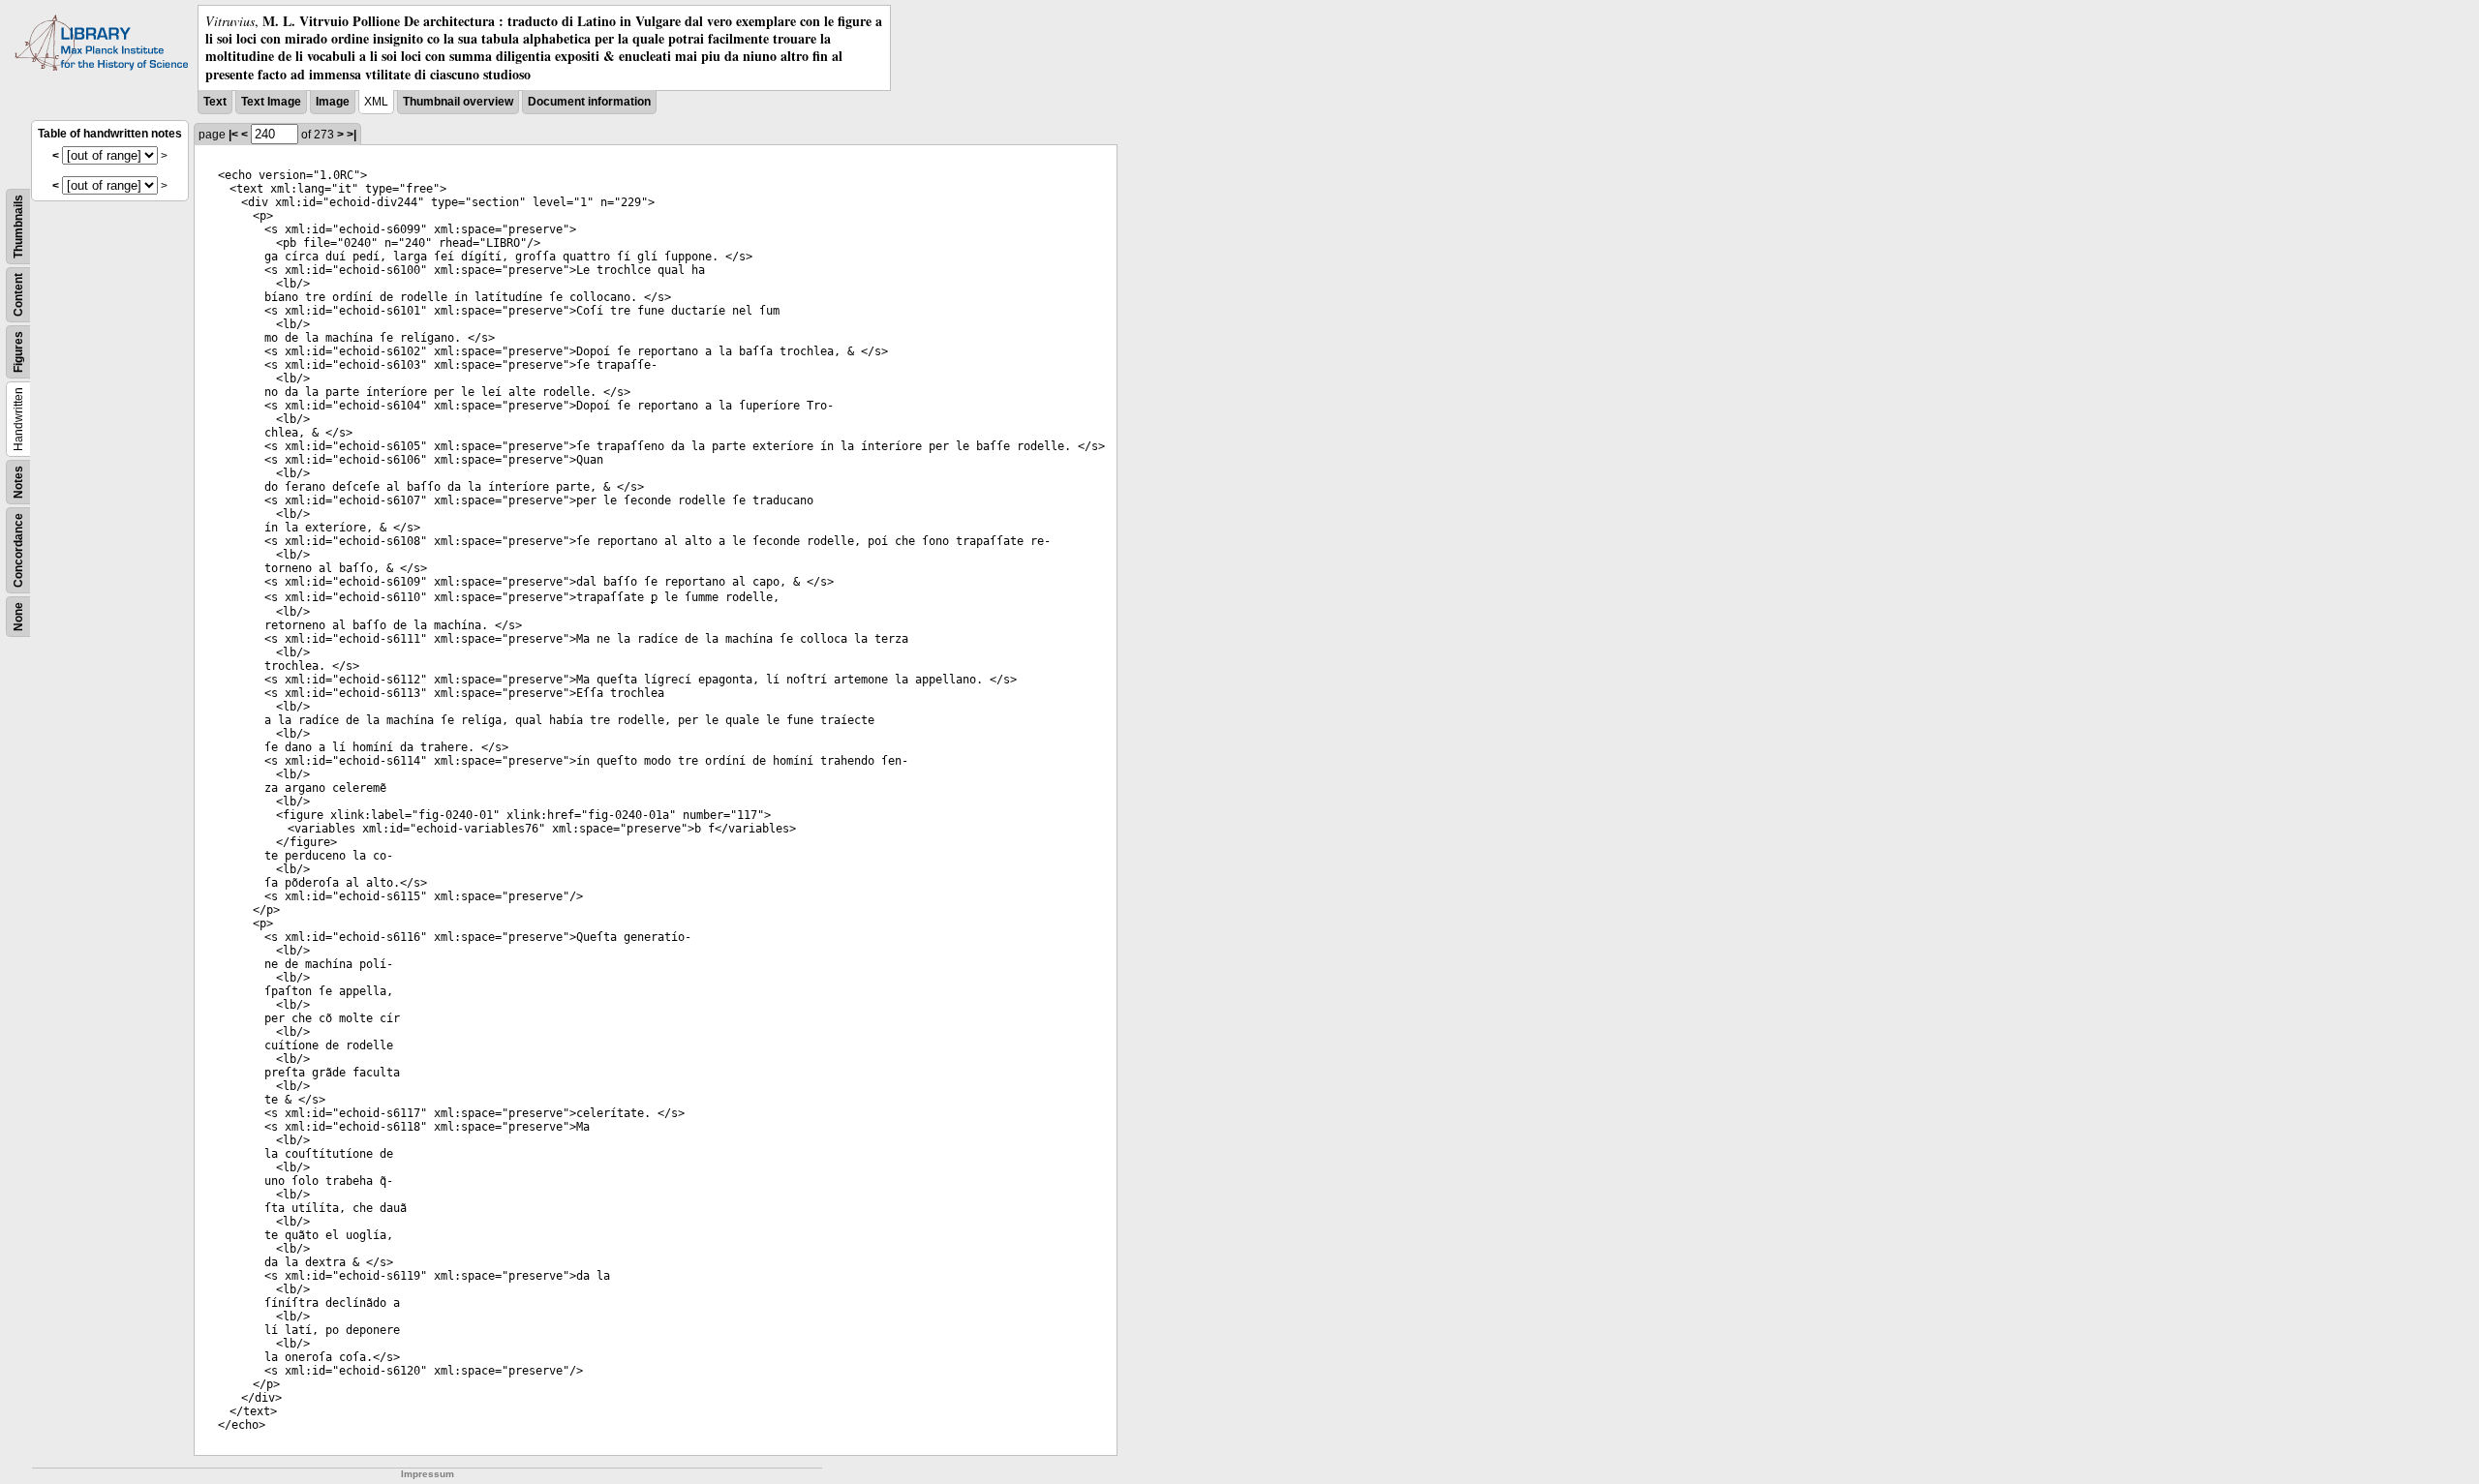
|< (233, 135)
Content (18, 295)
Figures (18, 352)
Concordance (18, 550)
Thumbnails (18, 227)
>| (352, 135)
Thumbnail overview (458, 102)
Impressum (428, 1474)
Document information (589, 102)
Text (215, 102)
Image (333, 102)
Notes (18, 482)
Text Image (271, 102)
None (18, 617)
